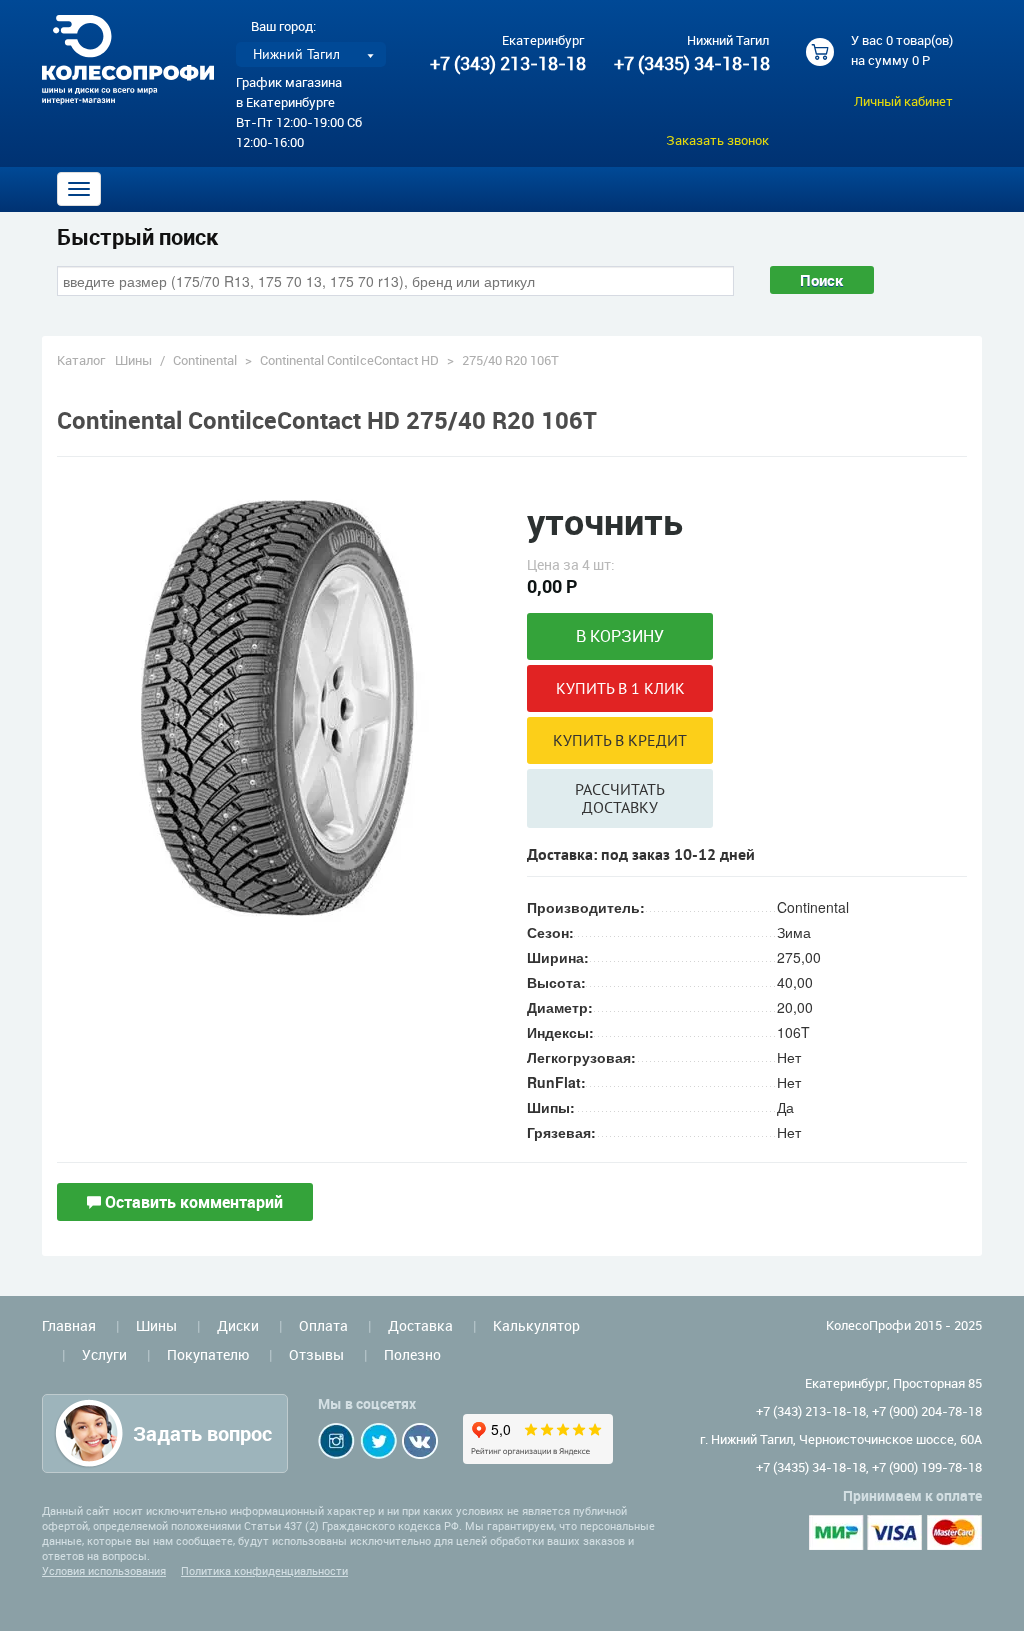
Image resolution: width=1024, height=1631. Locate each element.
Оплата (323, 1325)
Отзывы (316, 1354)
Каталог (81, 360)
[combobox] (395, 281)
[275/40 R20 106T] (277, 705)
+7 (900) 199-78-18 (927, 1467)
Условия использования (104, 1570)
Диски (238, 1325)
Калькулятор (536, 1325)
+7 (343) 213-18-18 (508, 63)
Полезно (412, 1354)
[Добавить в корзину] (620, 636)
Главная (69, 1325)
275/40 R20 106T (510, 360)
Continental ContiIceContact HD (349, 360)
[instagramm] (336, 1441)
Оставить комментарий (192, 1202)
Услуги (104, 1354)
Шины (133, 360)
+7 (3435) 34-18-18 (691, 63)
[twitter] (378, 1441)
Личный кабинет (903, 101)
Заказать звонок (717, 140)
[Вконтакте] (420, 1441)
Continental (205, 360)
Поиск (822, 280)
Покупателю (208, 1354)
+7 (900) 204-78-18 (927, 1411)
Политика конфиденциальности (264, 1570)
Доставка (420, 1325)
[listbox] (311, 54)
